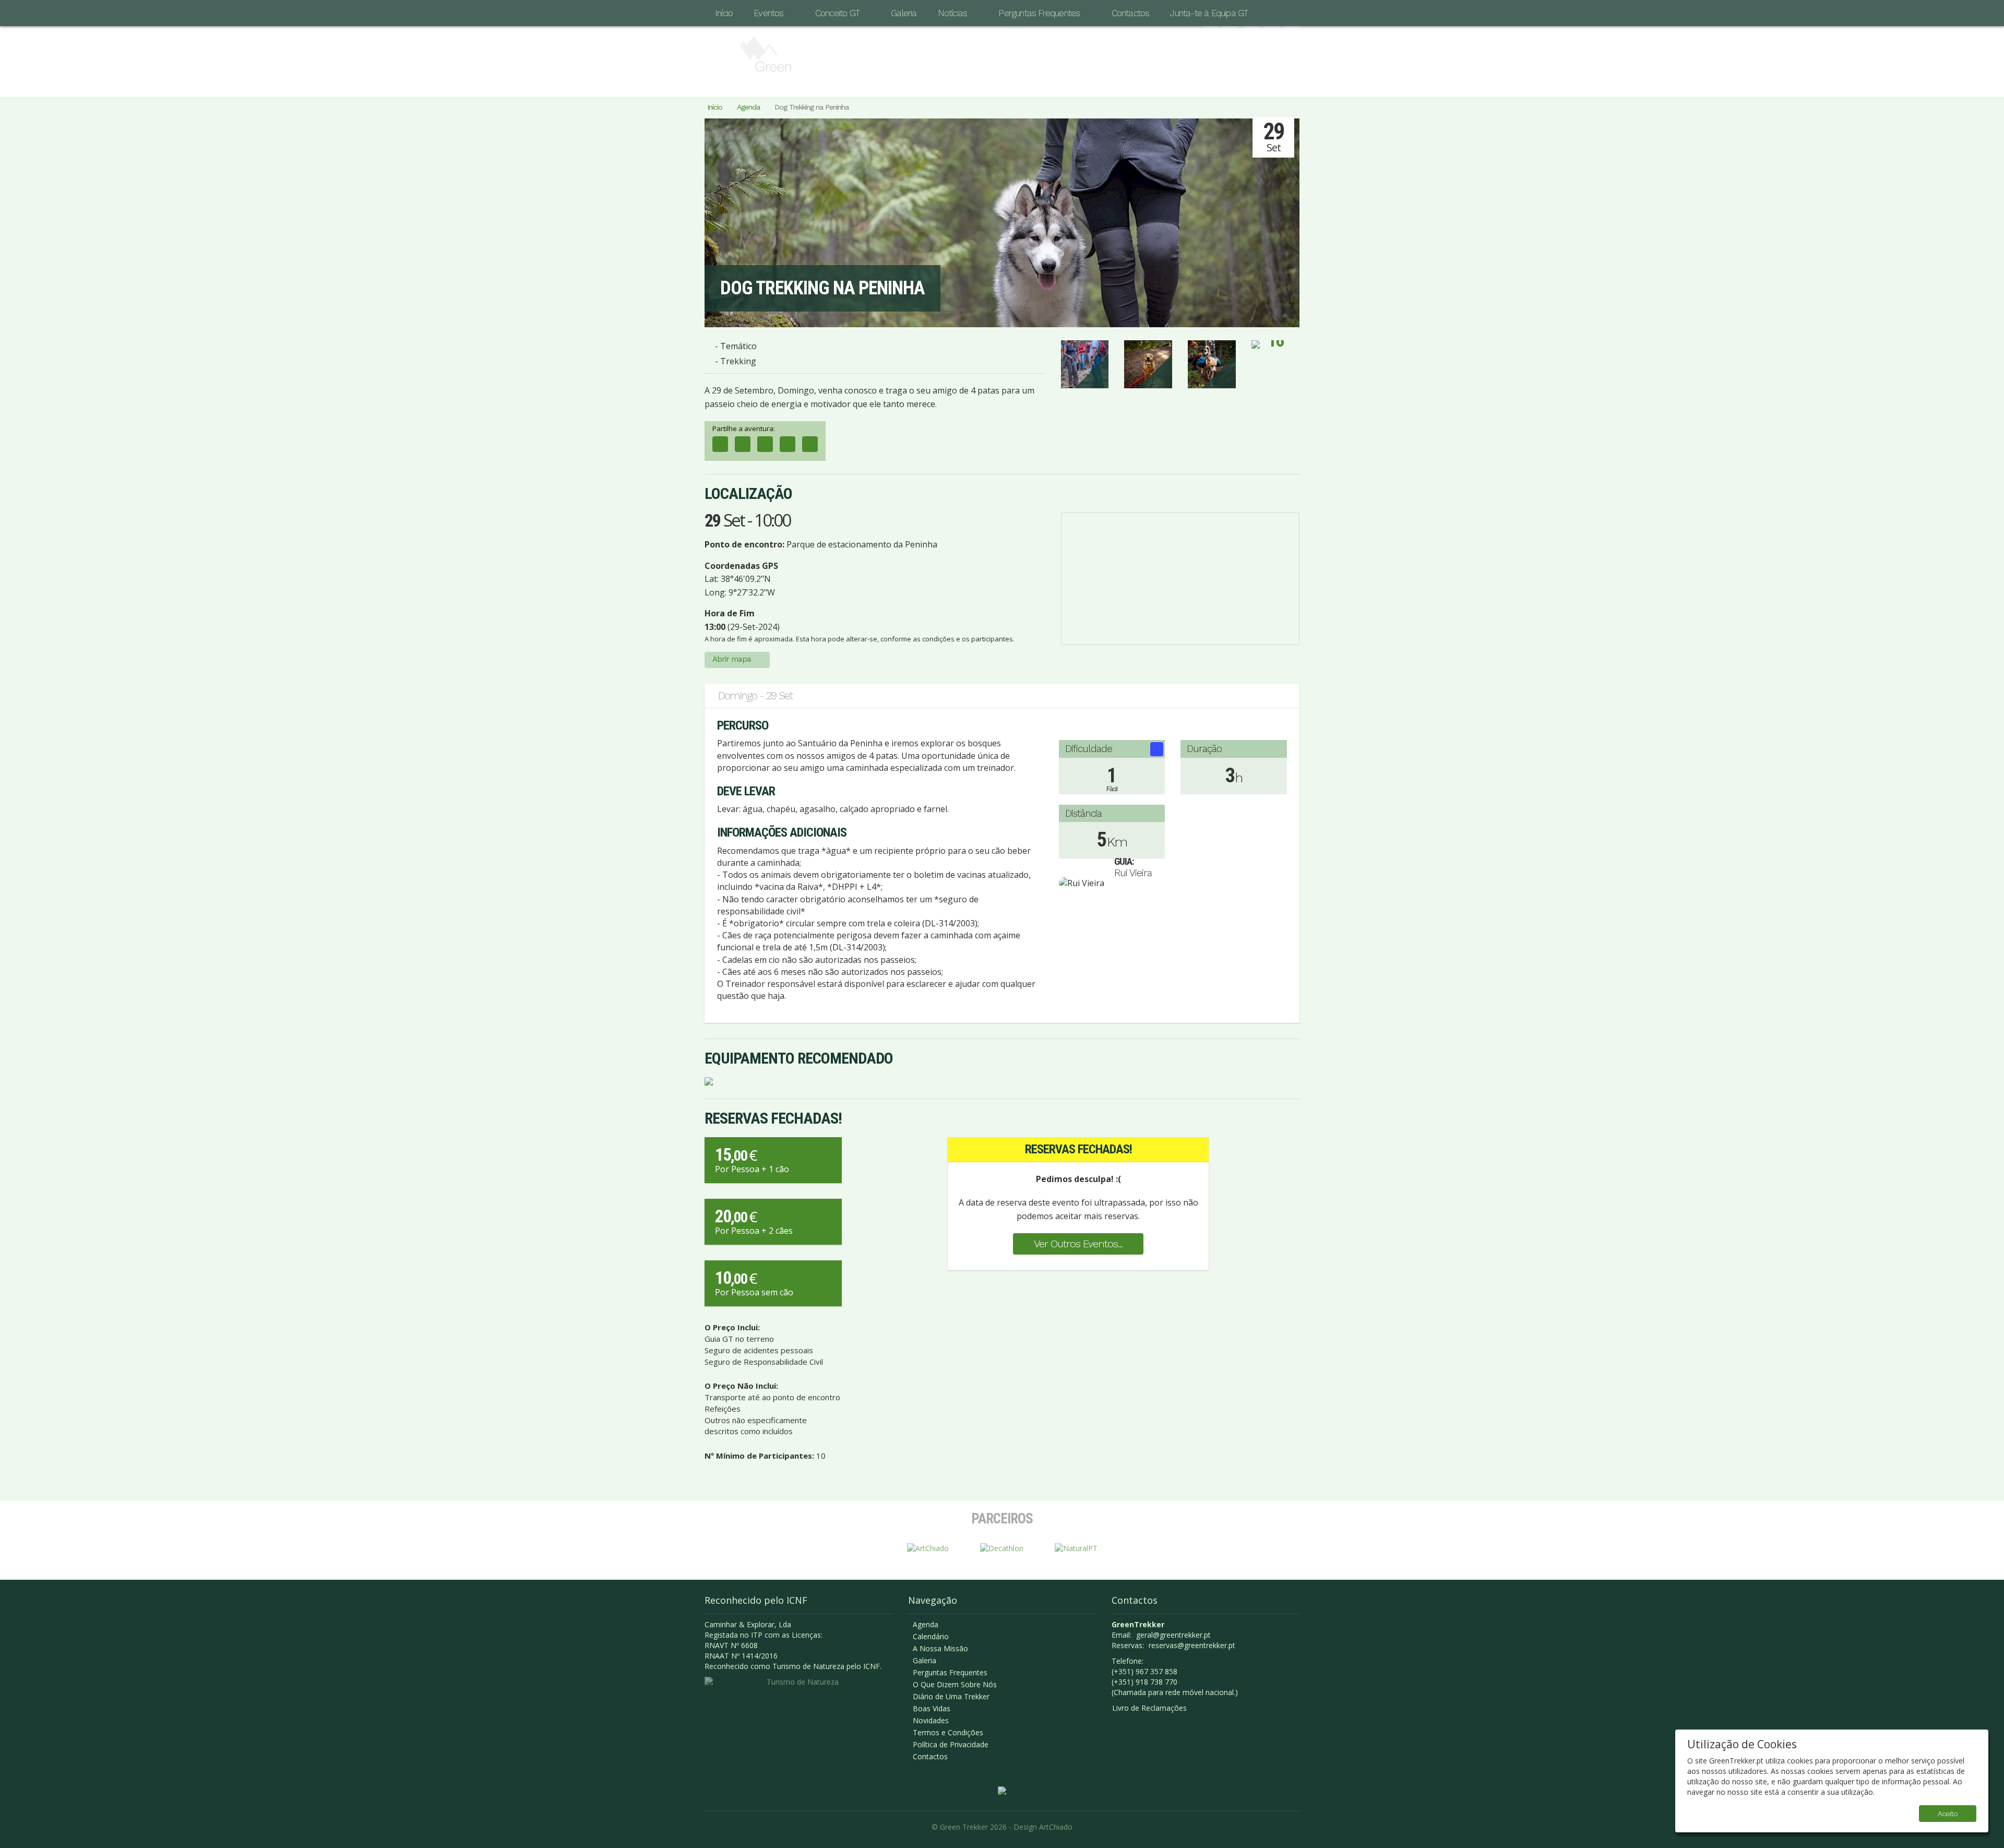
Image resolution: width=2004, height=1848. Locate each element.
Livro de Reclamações (1149, 1708)
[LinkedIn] (765, 444)
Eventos (768, 13)
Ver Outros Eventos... (1078, 1244)
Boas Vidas (932, 1708)
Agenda (748, 107)
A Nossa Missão (940, 1648)
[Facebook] (720, 444)
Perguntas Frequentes (1039, 13)
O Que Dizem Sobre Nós (955, 1684)
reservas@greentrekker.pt (1192, 1645)
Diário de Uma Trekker (951, 1696)
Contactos (1131, 13)
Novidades (931, 1720)
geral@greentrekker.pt (1173, 1635)
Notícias (953, 13)
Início (724, 13)
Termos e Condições (948, 1732)
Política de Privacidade (951, 1744)
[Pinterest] (743, 444)
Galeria (904, 13)
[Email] (810, 444)
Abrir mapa (732, 659)
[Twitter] (788, 444)
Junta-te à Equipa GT (1209, 13)
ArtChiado (1056, 1827)
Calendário (931, 1636)
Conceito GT (837, 13)
